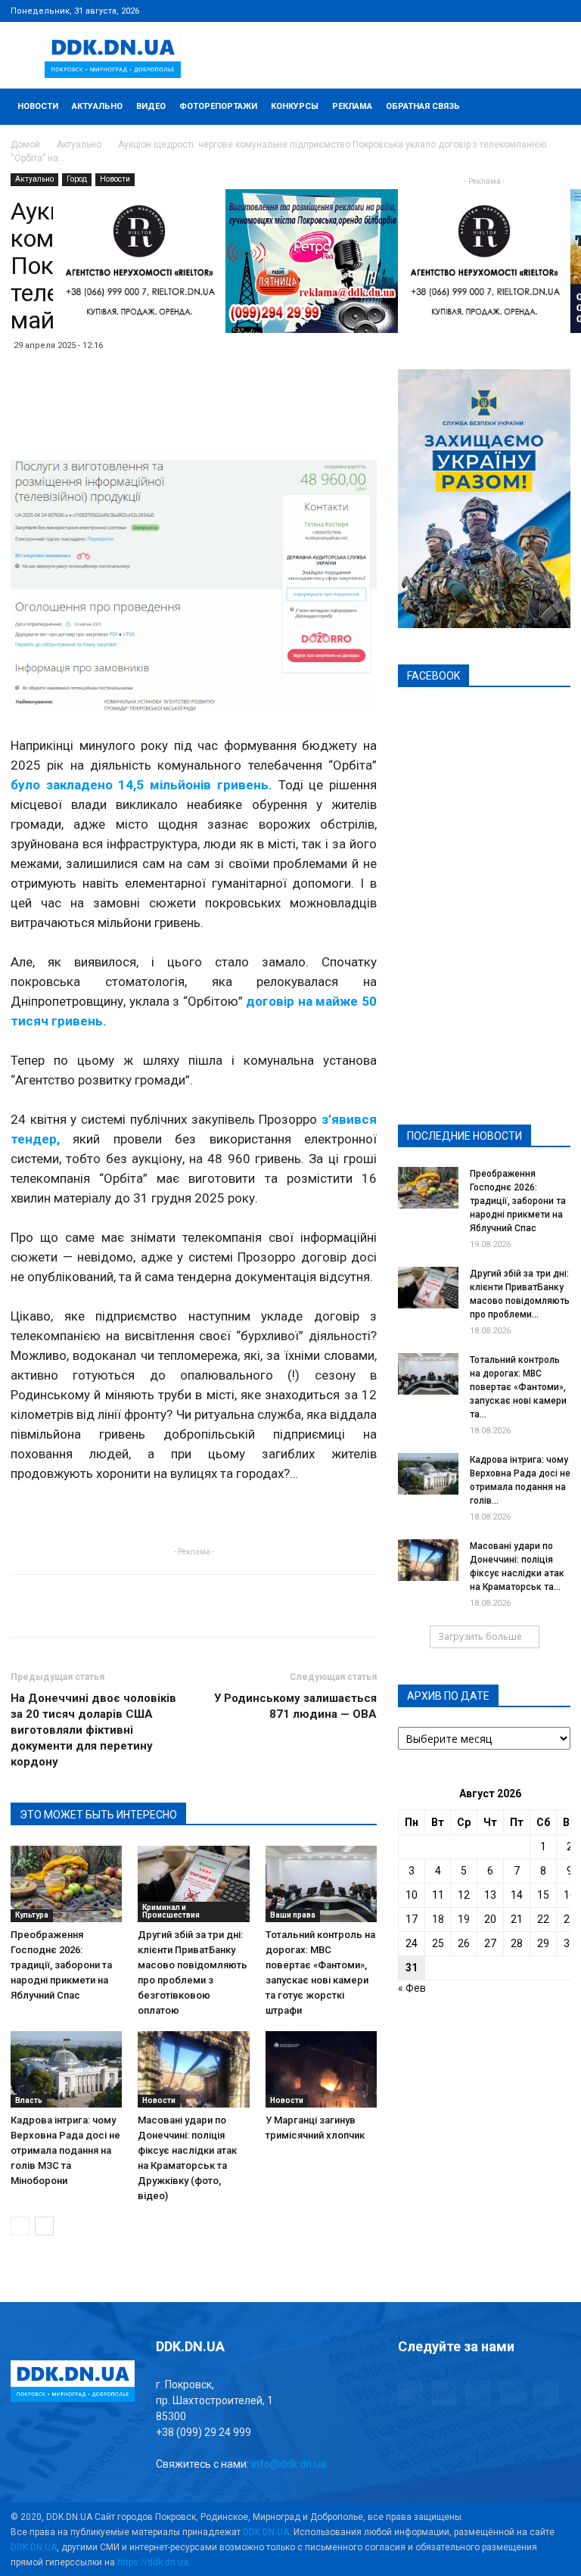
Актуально (97, 106)
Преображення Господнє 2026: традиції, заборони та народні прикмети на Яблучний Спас (61, 1965)
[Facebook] (459, 11)
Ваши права (293, 1915)
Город (77, 179)
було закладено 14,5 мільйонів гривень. (141, 785)
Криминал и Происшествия (171, 1911)
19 (464, 1919)
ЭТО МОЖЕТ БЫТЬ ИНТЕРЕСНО (98, 1815)
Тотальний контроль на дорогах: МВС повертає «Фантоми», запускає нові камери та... (518, 1387)
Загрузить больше (480, 1636)
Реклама (352, 106)
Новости (38, 106)
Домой (25, 145)
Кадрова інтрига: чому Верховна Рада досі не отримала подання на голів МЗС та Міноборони (65, 2150)
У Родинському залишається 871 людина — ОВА (295, 1706)
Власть (29, 2100)
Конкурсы (295, 106)
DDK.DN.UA (266, 2532)
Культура (32, 1915)
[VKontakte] (534, 11)
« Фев (412, 1988)
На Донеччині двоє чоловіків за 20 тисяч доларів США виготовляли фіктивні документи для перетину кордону (93, 1730)
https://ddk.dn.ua (153, 2562)
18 (438, 1919)
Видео (151, 106)
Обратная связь (423, 106)
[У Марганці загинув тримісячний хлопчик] (321, 2069)
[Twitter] (509, 11)
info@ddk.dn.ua (289, 2464)
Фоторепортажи (218, 106)
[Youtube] (559, 11)
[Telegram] (484, 11)
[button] (552, 107)
